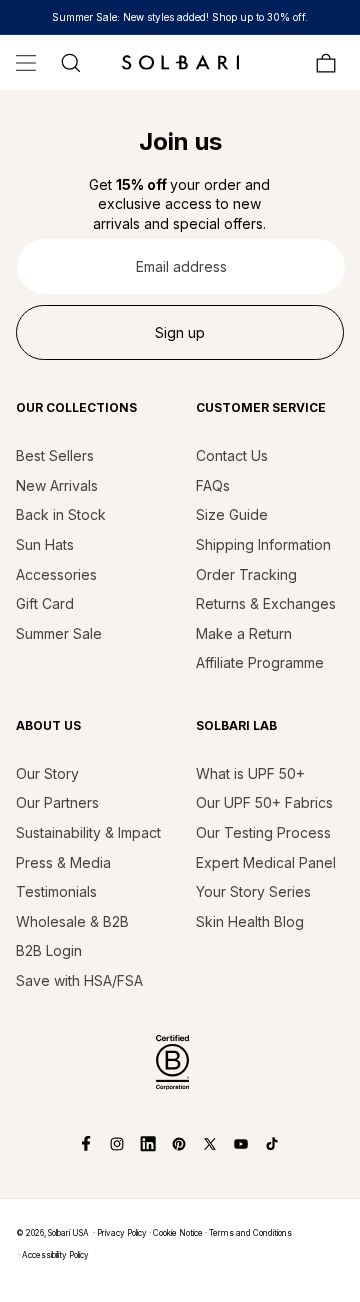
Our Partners (57, 802)
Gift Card (45, 603)
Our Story (47, 773)
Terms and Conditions (250, 1233)
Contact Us (232, 455)
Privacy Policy (122, 1233)
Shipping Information (263, 544)
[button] (26, 63)
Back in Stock (61, 514)
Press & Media (63, 862)
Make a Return (244, 633)
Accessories (56, 574)
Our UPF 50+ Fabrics (264, 802)
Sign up (180, 332)
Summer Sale (59, 633)
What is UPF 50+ (250, 773)
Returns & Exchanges (266, 603)
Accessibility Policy (55, 1255)
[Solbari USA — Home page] (180, 62)
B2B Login (49, 950)
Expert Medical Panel (266, 862)
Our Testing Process (263, 832)
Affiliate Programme (260, 662)
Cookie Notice (178, 1233)
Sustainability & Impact (88, 832)
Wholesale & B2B (72, 921)
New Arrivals (57, 485)
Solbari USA (68, 1233)
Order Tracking (246, 574)
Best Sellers (55, 455)
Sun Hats (45, 544)
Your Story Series (253, 891)
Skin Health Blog (250, 921)
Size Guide (232, 514)
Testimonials (56, 891)
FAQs (213, 485)
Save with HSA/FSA (79, 980)
